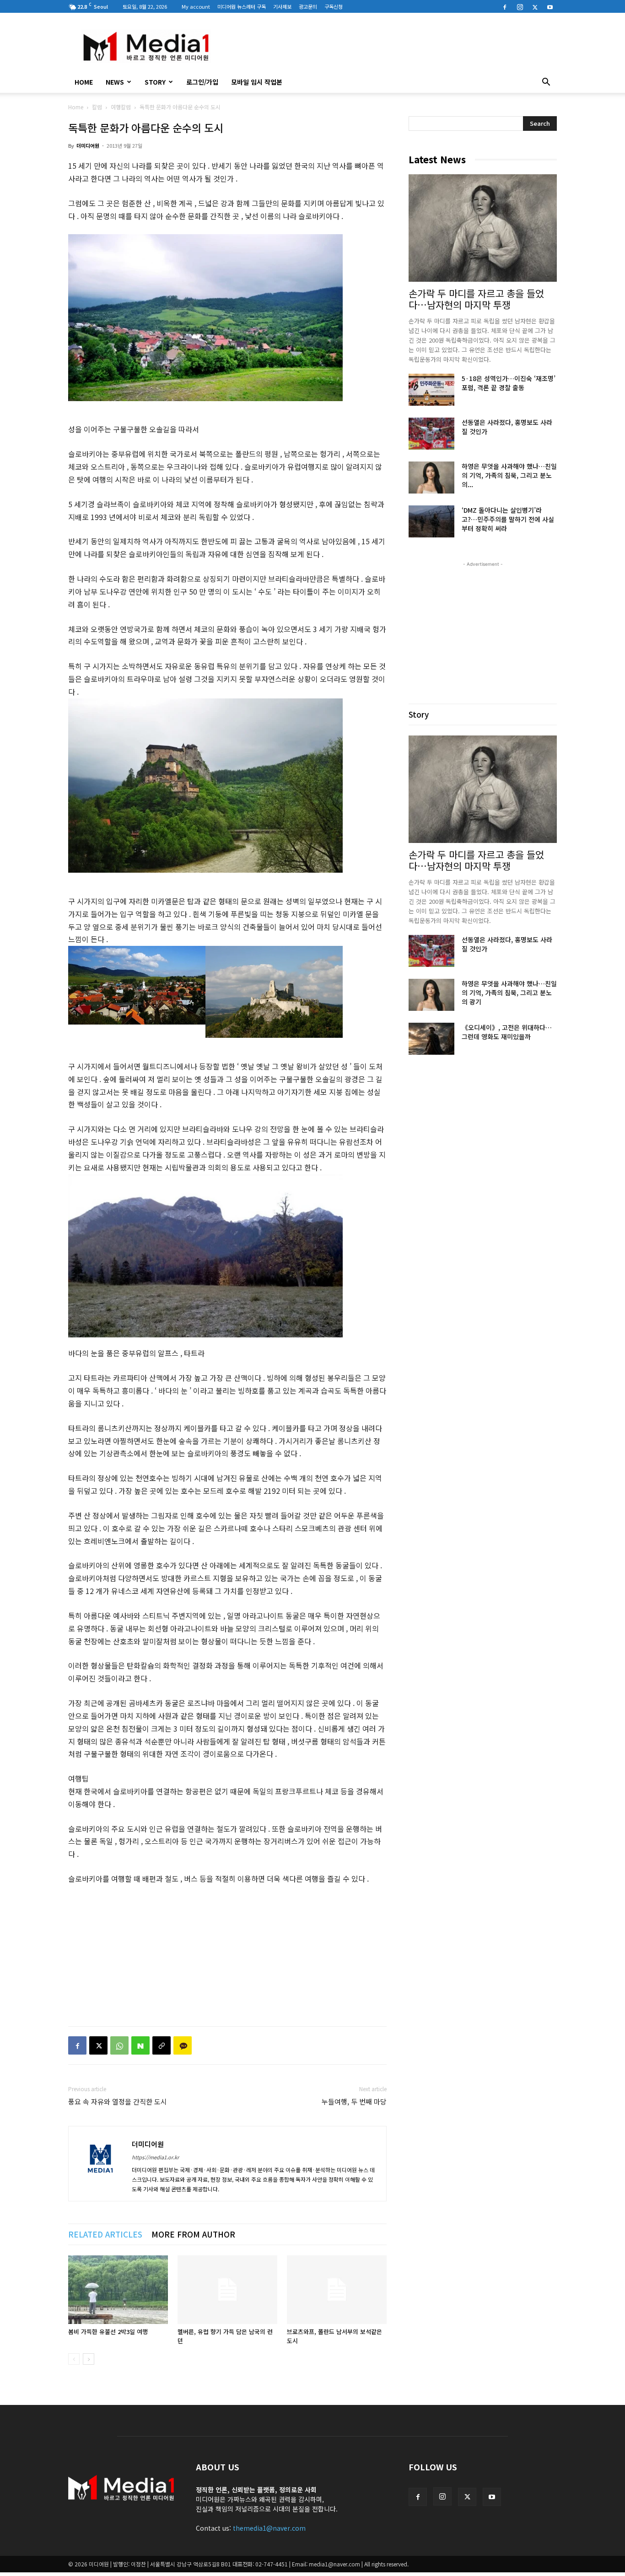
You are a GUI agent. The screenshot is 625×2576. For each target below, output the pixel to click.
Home (76, 107)
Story (155, 82)
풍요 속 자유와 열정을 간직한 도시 (118, 2101)
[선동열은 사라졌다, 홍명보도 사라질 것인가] (431, 434)
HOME (84, 82)
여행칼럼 (121, 107)
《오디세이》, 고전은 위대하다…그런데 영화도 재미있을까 (507, 1032)
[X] (535, 6)
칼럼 (97, 107)
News (115, 82)
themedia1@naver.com (269, 2528)
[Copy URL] (162, 2045)
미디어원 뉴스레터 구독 (242, 6)
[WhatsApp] (119, 2045)
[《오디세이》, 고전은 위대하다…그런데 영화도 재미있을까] (431, 1039)
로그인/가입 (202, 82)
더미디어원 (88, 145)
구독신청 (334, 6)
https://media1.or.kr (155, 2157)
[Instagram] (520, 6)
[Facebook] (505, 6)
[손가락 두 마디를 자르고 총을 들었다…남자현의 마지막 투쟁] (483, 228)
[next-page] (89, 2359)
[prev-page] (74, 2359)
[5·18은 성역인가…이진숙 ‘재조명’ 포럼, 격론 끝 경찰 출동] (431, 390)
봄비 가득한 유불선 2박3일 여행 (108, 2332)
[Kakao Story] (183, 2045)
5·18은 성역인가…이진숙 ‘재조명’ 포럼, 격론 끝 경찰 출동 (509, 383)
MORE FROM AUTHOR (193, 2234)
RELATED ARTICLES (105, 2234)
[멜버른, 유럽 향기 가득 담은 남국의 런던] (227, 2290)
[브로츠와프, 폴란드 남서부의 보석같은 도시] (337, 2290)
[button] (546, 83)
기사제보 (282, 6)
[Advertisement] (390, 46)
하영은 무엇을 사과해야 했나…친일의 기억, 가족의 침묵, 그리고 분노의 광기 (509, 993)
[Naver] (140, 2045)
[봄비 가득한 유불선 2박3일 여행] (118, 2290)
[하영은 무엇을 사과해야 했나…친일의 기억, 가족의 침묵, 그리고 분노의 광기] (431, 478)
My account (196, 6)
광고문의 (308, 6)
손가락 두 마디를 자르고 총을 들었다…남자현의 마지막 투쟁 (476, 299)
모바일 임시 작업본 (257, 82)
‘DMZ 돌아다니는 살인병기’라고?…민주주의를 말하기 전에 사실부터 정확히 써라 (508, 519)
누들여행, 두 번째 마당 (354, 2101)
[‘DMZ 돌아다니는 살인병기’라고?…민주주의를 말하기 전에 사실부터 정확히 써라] (431, 521)
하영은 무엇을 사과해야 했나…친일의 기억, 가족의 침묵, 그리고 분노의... (509, 475)
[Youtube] (550, 6)
